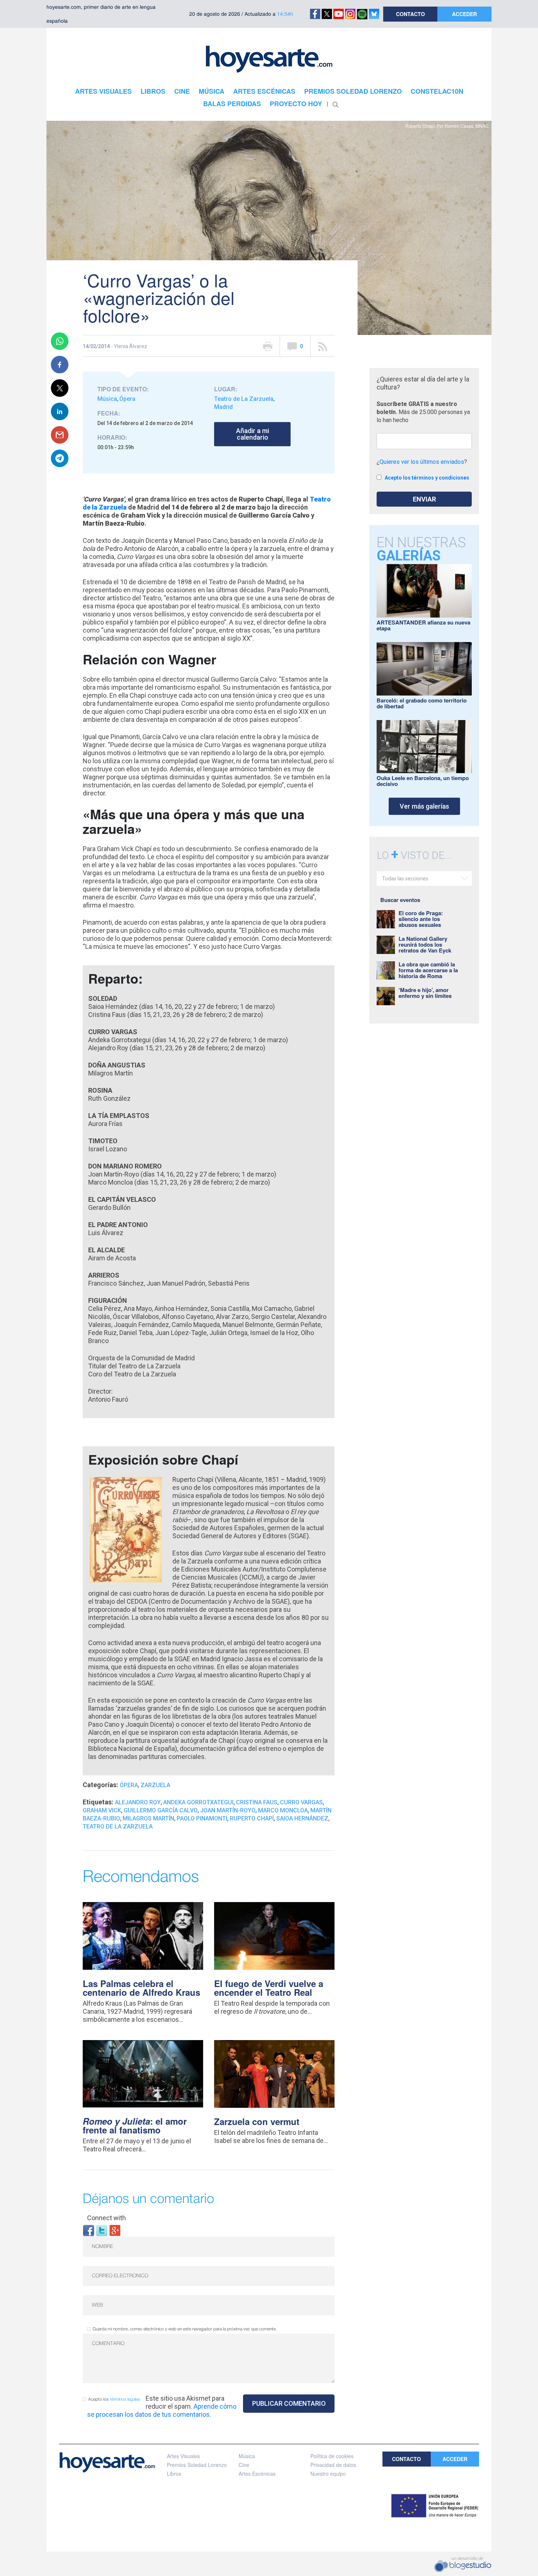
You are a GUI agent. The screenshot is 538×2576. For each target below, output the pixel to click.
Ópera (127, 399)
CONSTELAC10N (437, 91)
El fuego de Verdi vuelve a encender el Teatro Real (269, 1988)
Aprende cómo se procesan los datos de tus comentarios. (162, 2410)
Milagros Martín (148, 1818)
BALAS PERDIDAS (232, 104)
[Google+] (115, 2230)
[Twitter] (102, 2230)
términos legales (125, 2399)
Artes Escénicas (257, 2474)
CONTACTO (410, 14)
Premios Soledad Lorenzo (197, 2465)
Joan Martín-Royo (228, 1810)
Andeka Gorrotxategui (198, 1802)
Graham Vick (102, 1810)
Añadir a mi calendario (253, 434)
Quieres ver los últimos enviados (422, 462)
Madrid (223, 407)
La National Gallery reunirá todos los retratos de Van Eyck (425, 944)
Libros (174, 2474)
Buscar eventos (400, 900)
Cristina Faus (257, 1802)
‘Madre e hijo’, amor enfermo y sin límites (425, 993)
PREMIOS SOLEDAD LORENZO (353, 91)
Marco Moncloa (283, 1810)
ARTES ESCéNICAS (264, 91)
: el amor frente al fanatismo (135, 2125)
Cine (244, 2465)
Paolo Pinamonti (202, 1818)
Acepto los (114, 2399)
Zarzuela (155, 1785)
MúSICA (212, 91)
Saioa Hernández (302, 1818)
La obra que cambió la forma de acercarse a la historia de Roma (428, 970)
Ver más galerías (424, 806)
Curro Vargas (301, 1802)
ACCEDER (464, 14)
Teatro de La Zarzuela (244, 399)
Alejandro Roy (138, 1802)
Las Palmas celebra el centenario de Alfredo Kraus (141, 1988)
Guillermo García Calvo (161, 1810)
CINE (182, 91)
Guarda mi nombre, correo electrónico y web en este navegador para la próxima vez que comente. (185, 2329)
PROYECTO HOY (296, 104)
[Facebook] (89, 2230)
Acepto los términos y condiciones (427, 478)
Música (107, 399)
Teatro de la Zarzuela (118, 1826)
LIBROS (153, 91)
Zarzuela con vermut (257, 2121)
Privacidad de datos (333, 2465)
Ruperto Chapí (252, 1818)
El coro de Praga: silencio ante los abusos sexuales (421, 919)
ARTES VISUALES (103, 91)
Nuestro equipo (328, 2474)
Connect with (107, 2218)
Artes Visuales (183, 2456)
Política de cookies (332, 2456)
